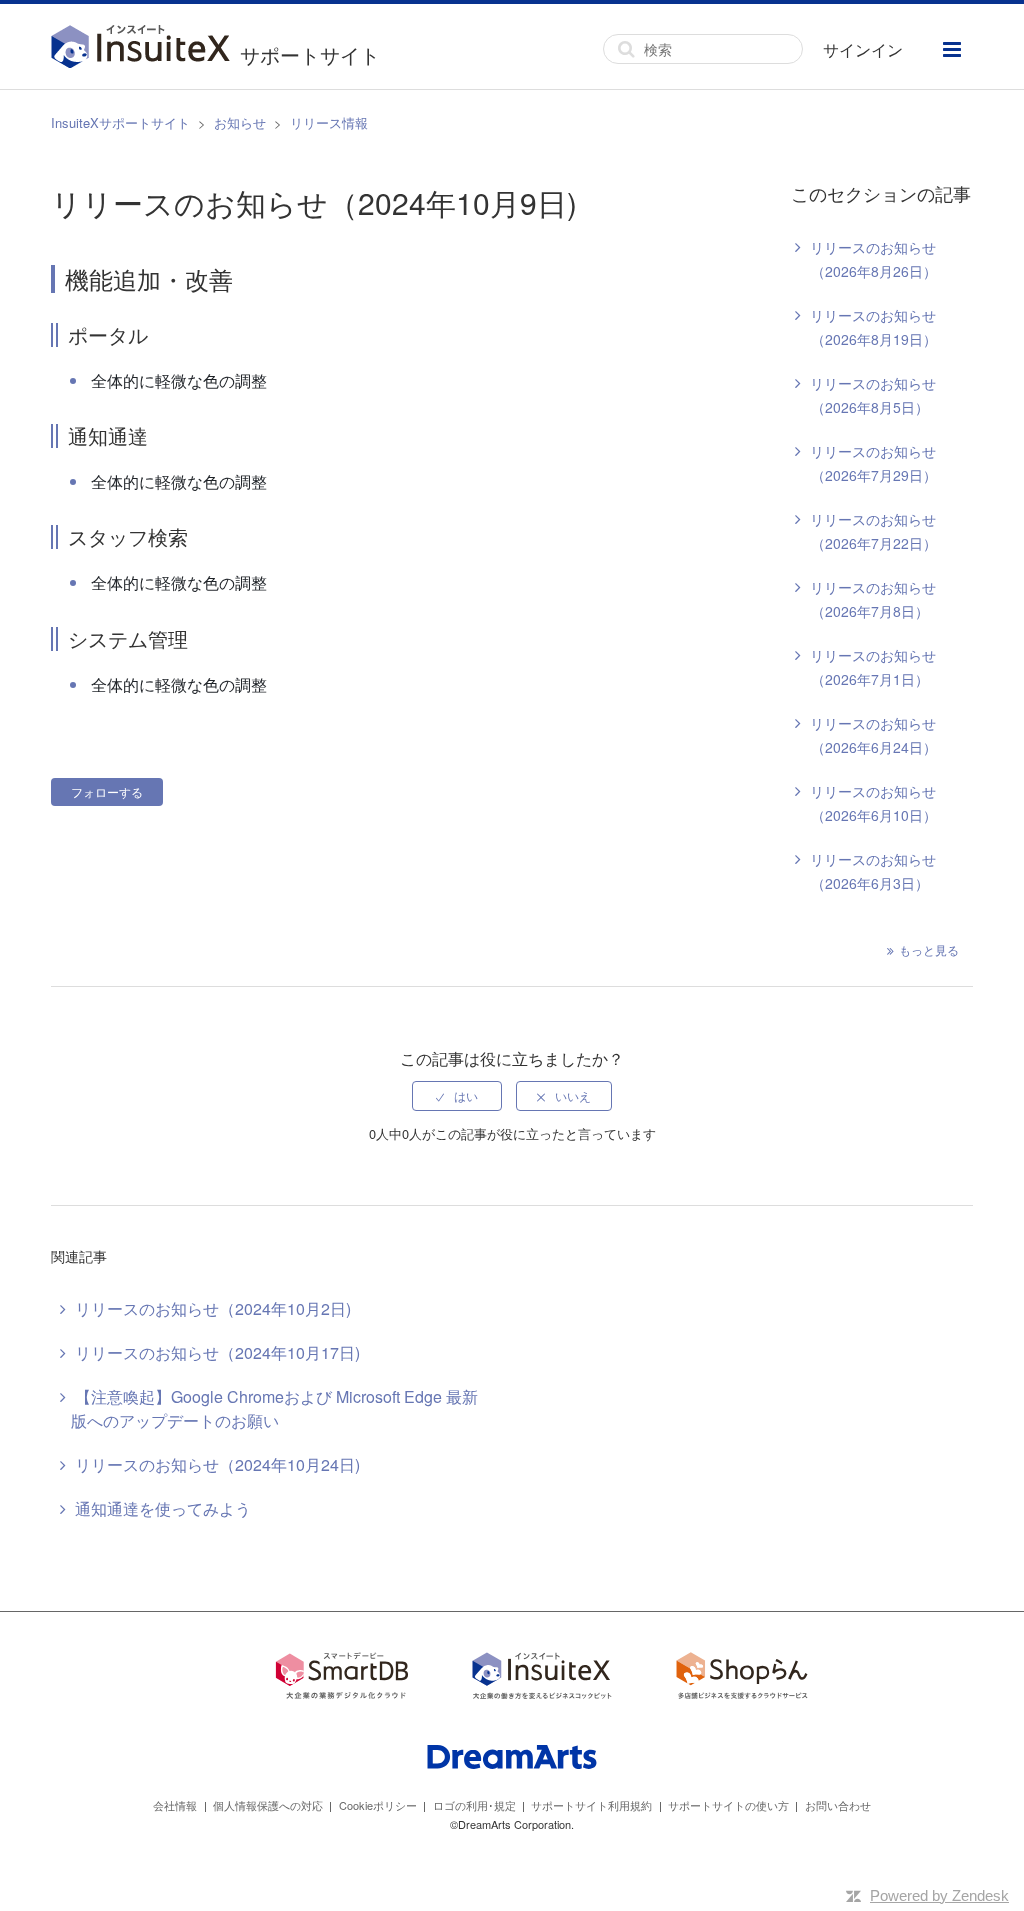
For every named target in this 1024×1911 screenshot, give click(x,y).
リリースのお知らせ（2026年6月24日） (873, 735)
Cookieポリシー (378, 1805)
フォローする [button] (107, 791)
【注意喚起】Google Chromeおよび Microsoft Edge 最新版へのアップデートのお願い (274, 1408)
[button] (952, 49)
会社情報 (175, 1805)
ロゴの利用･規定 (474, 1805)
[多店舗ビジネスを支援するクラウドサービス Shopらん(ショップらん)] (742, 1678)
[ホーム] (145, 49)
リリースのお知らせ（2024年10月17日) (217, 1352)
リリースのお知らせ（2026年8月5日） (873, 395)
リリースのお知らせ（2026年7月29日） (873, 463)
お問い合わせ (838, 1805)
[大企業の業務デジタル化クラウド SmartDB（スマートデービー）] (342, 1678)
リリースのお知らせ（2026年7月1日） (873, 667)
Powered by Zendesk (939, 1895)
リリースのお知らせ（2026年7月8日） (873, 599)
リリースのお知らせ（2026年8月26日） (873, 259)
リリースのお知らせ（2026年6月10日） (873, 803)
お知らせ (240, 122)
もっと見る (929, 949)
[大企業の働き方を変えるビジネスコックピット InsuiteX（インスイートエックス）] (542, 1678)
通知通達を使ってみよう (163, 1508)
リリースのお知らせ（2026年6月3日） (873, 871)
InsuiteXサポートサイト (120, 122)
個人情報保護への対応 (268, 1805)
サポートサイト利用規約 (591, 1805)
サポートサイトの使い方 (728, 1805)
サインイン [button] (863, 49)
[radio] (457, 1096)
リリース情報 (329, 122)
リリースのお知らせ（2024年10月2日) (213, 1308)
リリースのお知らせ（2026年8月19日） (873, 327)
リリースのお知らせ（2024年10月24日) (217, 1464)
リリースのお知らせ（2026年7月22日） (873, 531)
